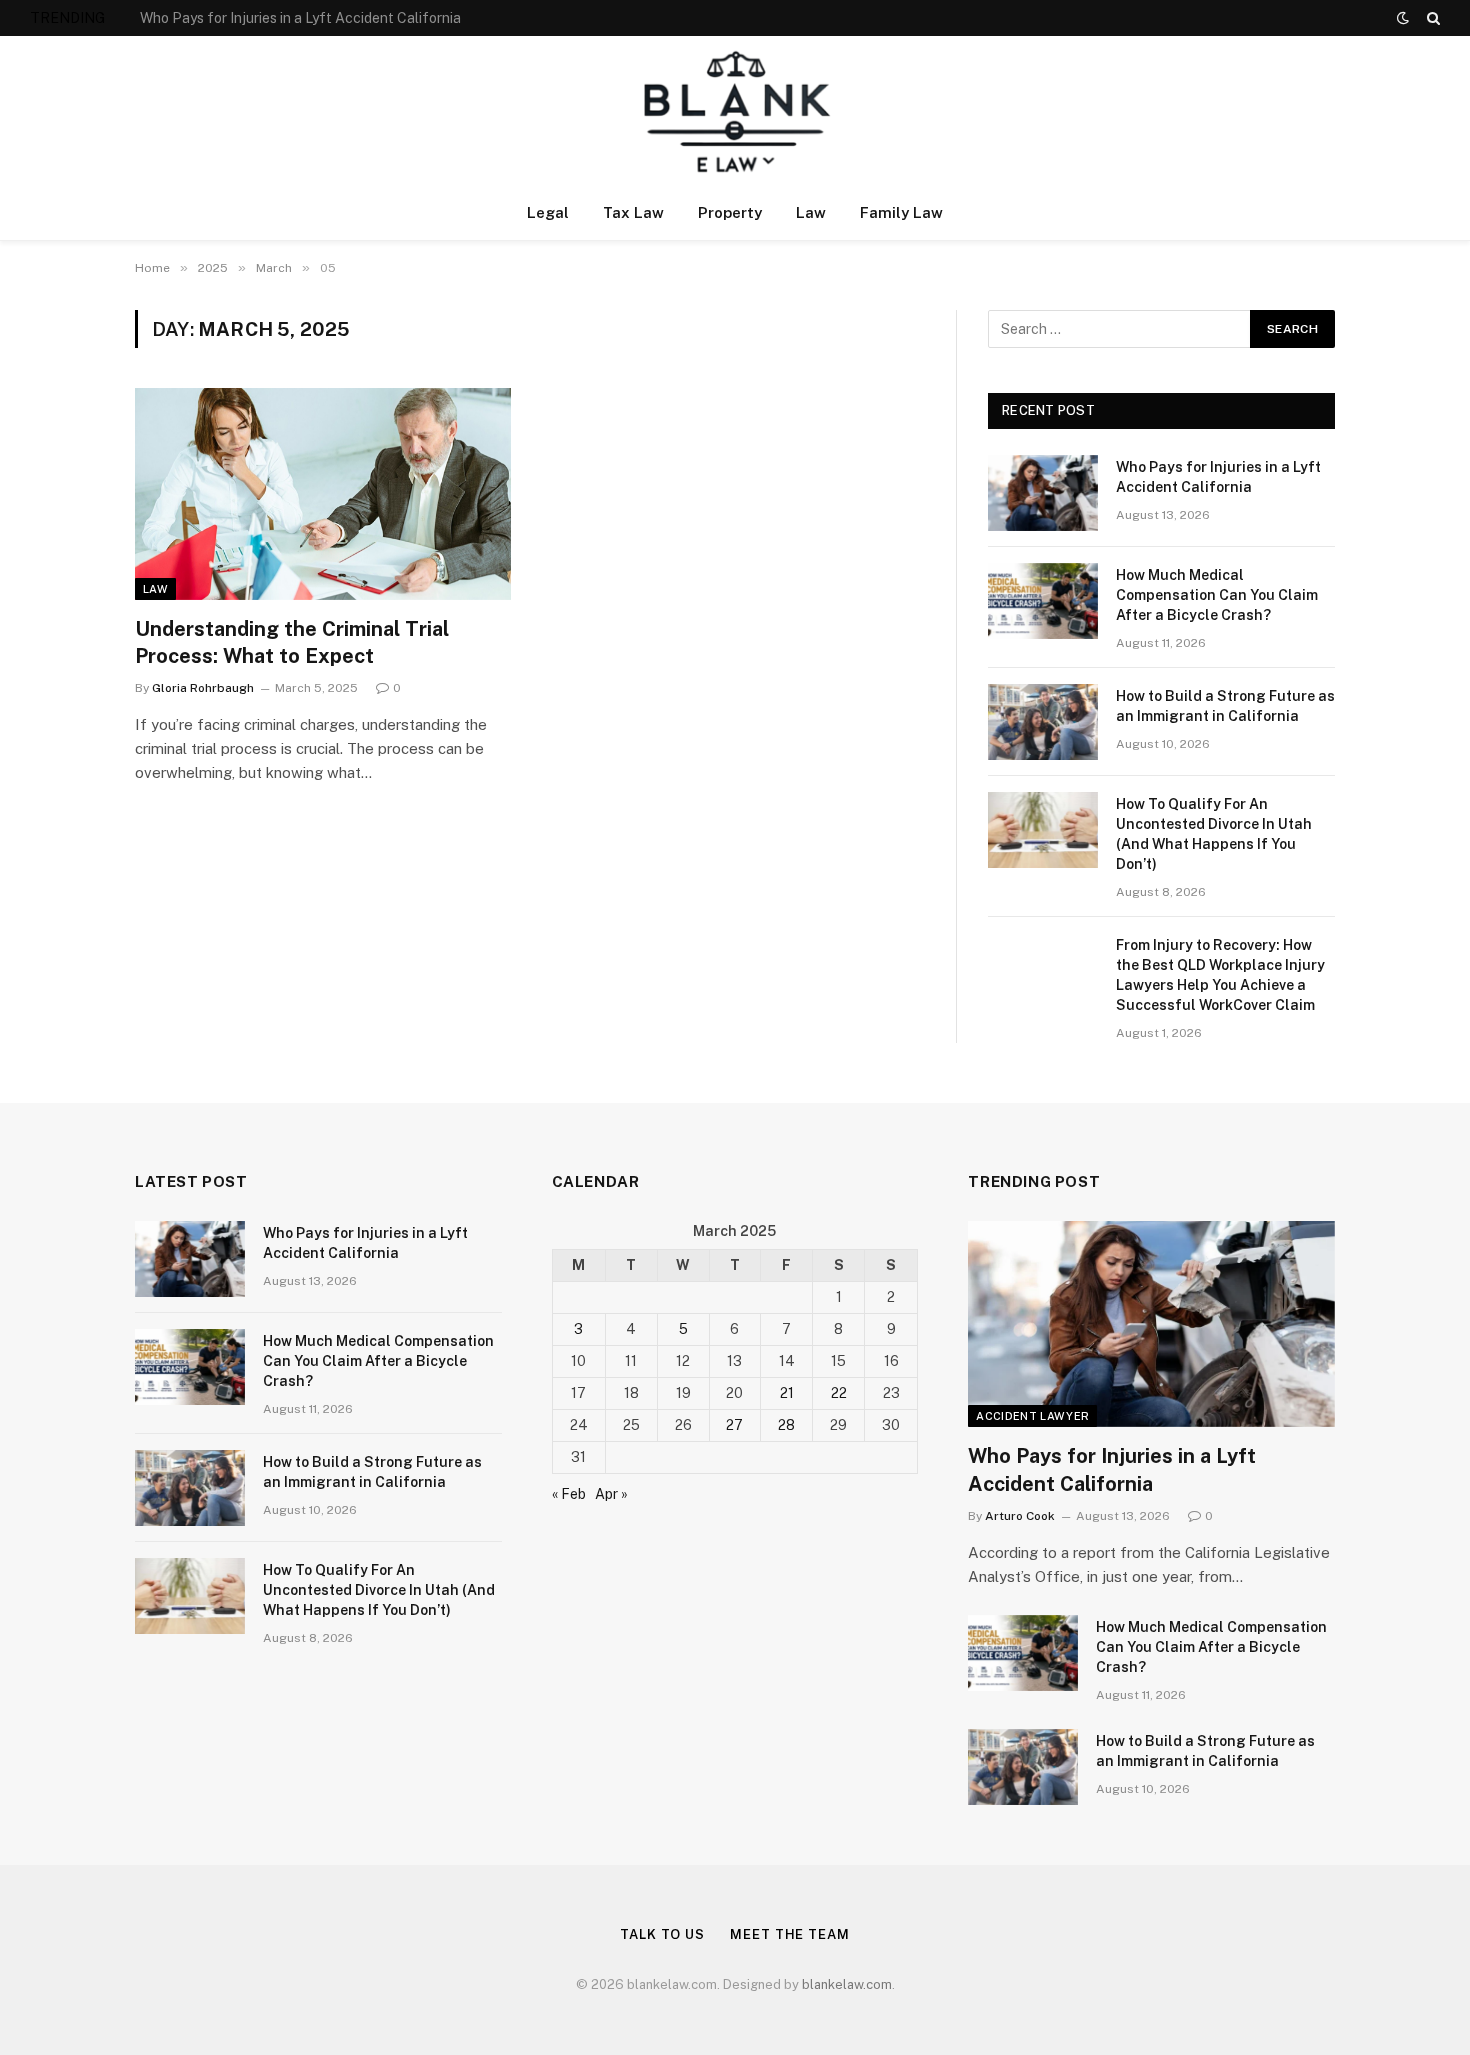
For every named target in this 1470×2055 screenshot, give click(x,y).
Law (811, 212)
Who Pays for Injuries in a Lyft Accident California (1218, 477)
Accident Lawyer (1032, 1416)
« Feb (569, 1494)
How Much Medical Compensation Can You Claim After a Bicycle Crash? (365, 18)
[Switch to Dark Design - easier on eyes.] (1403, 18)
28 (786, 1425)
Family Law (901, 212)
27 (734, 1425)
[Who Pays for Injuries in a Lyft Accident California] (1043, 493)
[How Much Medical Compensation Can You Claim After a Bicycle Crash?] (1043, 601)
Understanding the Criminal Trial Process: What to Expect (292, 642)
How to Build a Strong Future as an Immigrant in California (1225, 706)
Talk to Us (662, 1934)
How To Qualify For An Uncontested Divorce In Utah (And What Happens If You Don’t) (1214, 834)
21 (787, 1393)
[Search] (1431, 18)
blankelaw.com (847, 1984)
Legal (548, 212)
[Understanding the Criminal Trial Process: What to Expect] (323, 494)
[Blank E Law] (735, 111)
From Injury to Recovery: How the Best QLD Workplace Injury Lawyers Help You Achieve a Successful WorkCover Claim (1220, 975)
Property (730, 212)
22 (839, 1393)
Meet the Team (790, 1934)
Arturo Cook (1020, 1516)
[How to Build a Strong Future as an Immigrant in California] (1043, 722)
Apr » (611, 1494)
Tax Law (633, 212)
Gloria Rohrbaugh (203, 688)
